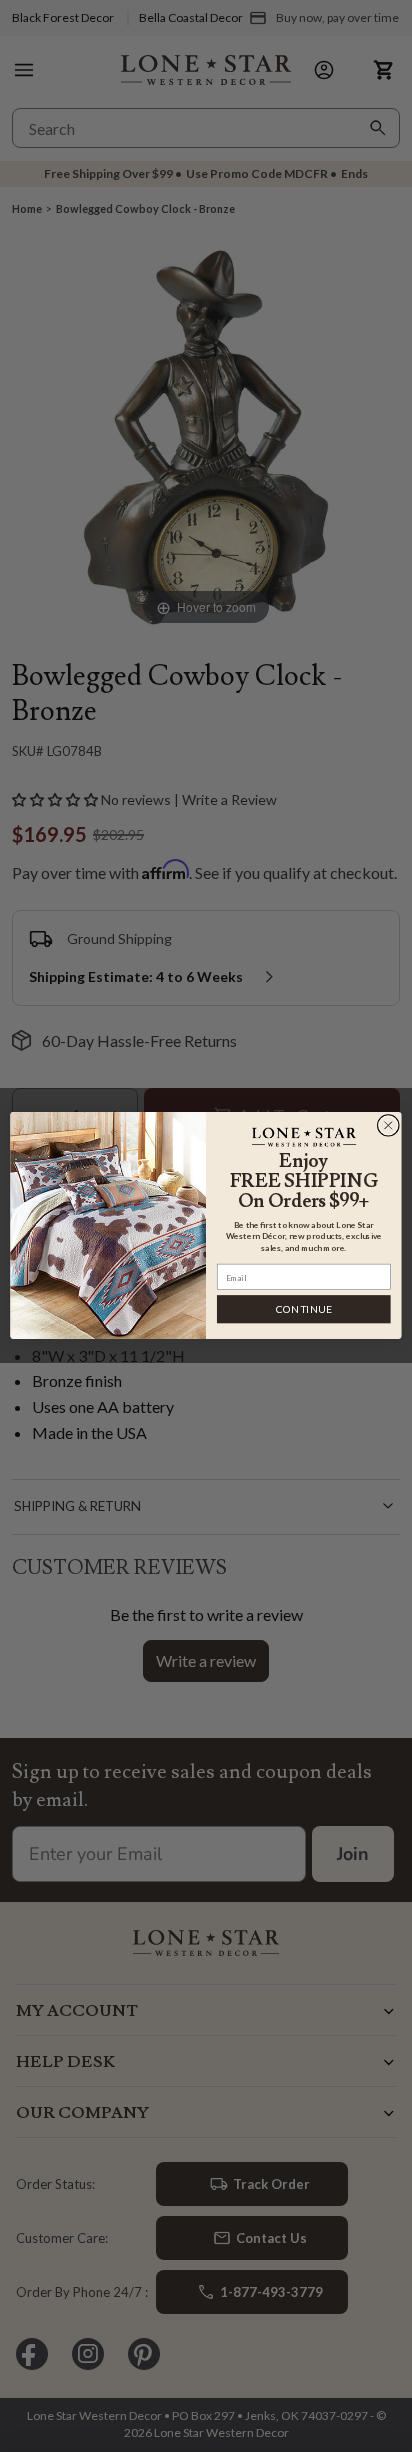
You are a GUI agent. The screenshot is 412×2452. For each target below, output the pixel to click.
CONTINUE (304, 1309)
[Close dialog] (388, 1126)
